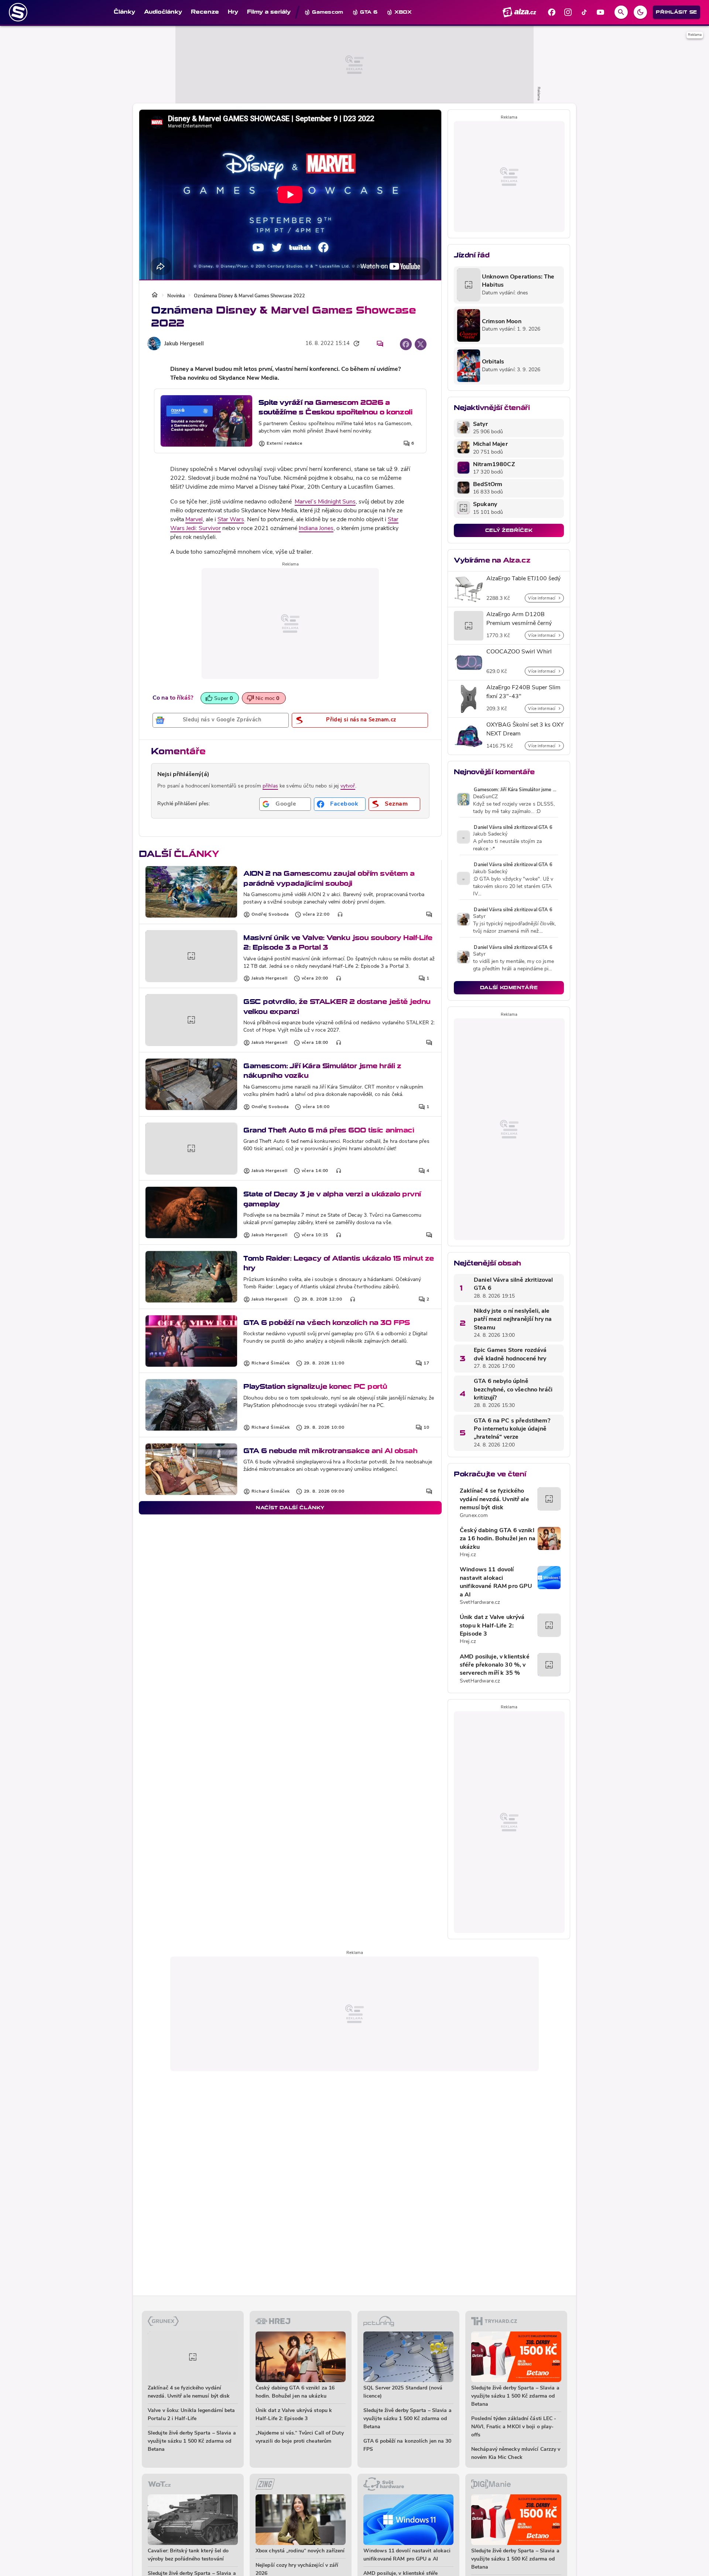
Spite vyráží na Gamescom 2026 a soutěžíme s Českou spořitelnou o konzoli (335, 407)
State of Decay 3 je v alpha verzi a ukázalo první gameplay (332, 1199)
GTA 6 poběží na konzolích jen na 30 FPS (407, 2445)
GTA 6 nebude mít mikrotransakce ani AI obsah (330, 1451)
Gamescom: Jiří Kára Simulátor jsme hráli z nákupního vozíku (322, 1071)
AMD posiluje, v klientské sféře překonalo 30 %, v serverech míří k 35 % (495, 1665)
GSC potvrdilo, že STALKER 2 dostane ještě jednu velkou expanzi (337, 1006)
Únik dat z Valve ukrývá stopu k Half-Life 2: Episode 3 (492, 1626)
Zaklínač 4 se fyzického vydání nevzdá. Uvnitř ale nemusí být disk (494, 1499)
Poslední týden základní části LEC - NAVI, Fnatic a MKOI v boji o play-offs (514, 2427)
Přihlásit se (677, 12)
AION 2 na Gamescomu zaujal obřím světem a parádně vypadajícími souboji (329, 878)
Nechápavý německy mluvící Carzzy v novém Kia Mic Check (516, 2454)
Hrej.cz (468, 1555)
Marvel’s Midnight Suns (325, 502)
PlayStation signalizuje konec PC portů (315, 1386)
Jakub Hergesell (184, 344)
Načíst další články (290, 1508)
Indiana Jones (316, 529)
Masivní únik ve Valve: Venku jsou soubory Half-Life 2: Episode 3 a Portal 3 (338, 942)
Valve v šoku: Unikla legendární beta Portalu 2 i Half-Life (191, 2415)
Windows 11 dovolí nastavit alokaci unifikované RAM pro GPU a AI (496, 1582)
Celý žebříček (509, 530)
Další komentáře (509, 988)
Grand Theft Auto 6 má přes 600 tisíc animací (329, 1130)
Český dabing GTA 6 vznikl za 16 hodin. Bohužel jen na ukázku (498, 1539)
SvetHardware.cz (480, 1603)
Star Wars (231, 520)
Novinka (176, 296)
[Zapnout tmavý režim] (640, 12)
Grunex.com (474, 1516)
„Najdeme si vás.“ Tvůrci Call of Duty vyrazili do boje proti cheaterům (300, 2437)
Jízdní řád (472, 255)
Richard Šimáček (271, 1363)
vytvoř (348, 786)
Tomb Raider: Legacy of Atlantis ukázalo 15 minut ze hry (339, 1263)
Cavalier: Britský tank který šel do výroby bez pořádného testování (188, 2555)
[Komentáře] (380, 344)
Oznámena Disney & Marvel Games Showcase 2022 (249, 296)
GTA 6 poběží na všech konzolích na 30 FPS (327, 1323)
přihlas (270, 786)
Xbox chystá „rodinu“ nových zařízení (300, 2551)
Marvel (194, 520)
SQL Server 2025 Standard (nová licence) (403, 2392)
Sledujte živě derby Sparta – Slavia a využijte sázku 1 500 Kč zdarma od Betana (192, 2441)
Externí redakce (285, 444)
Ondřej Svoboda (270, 915)
